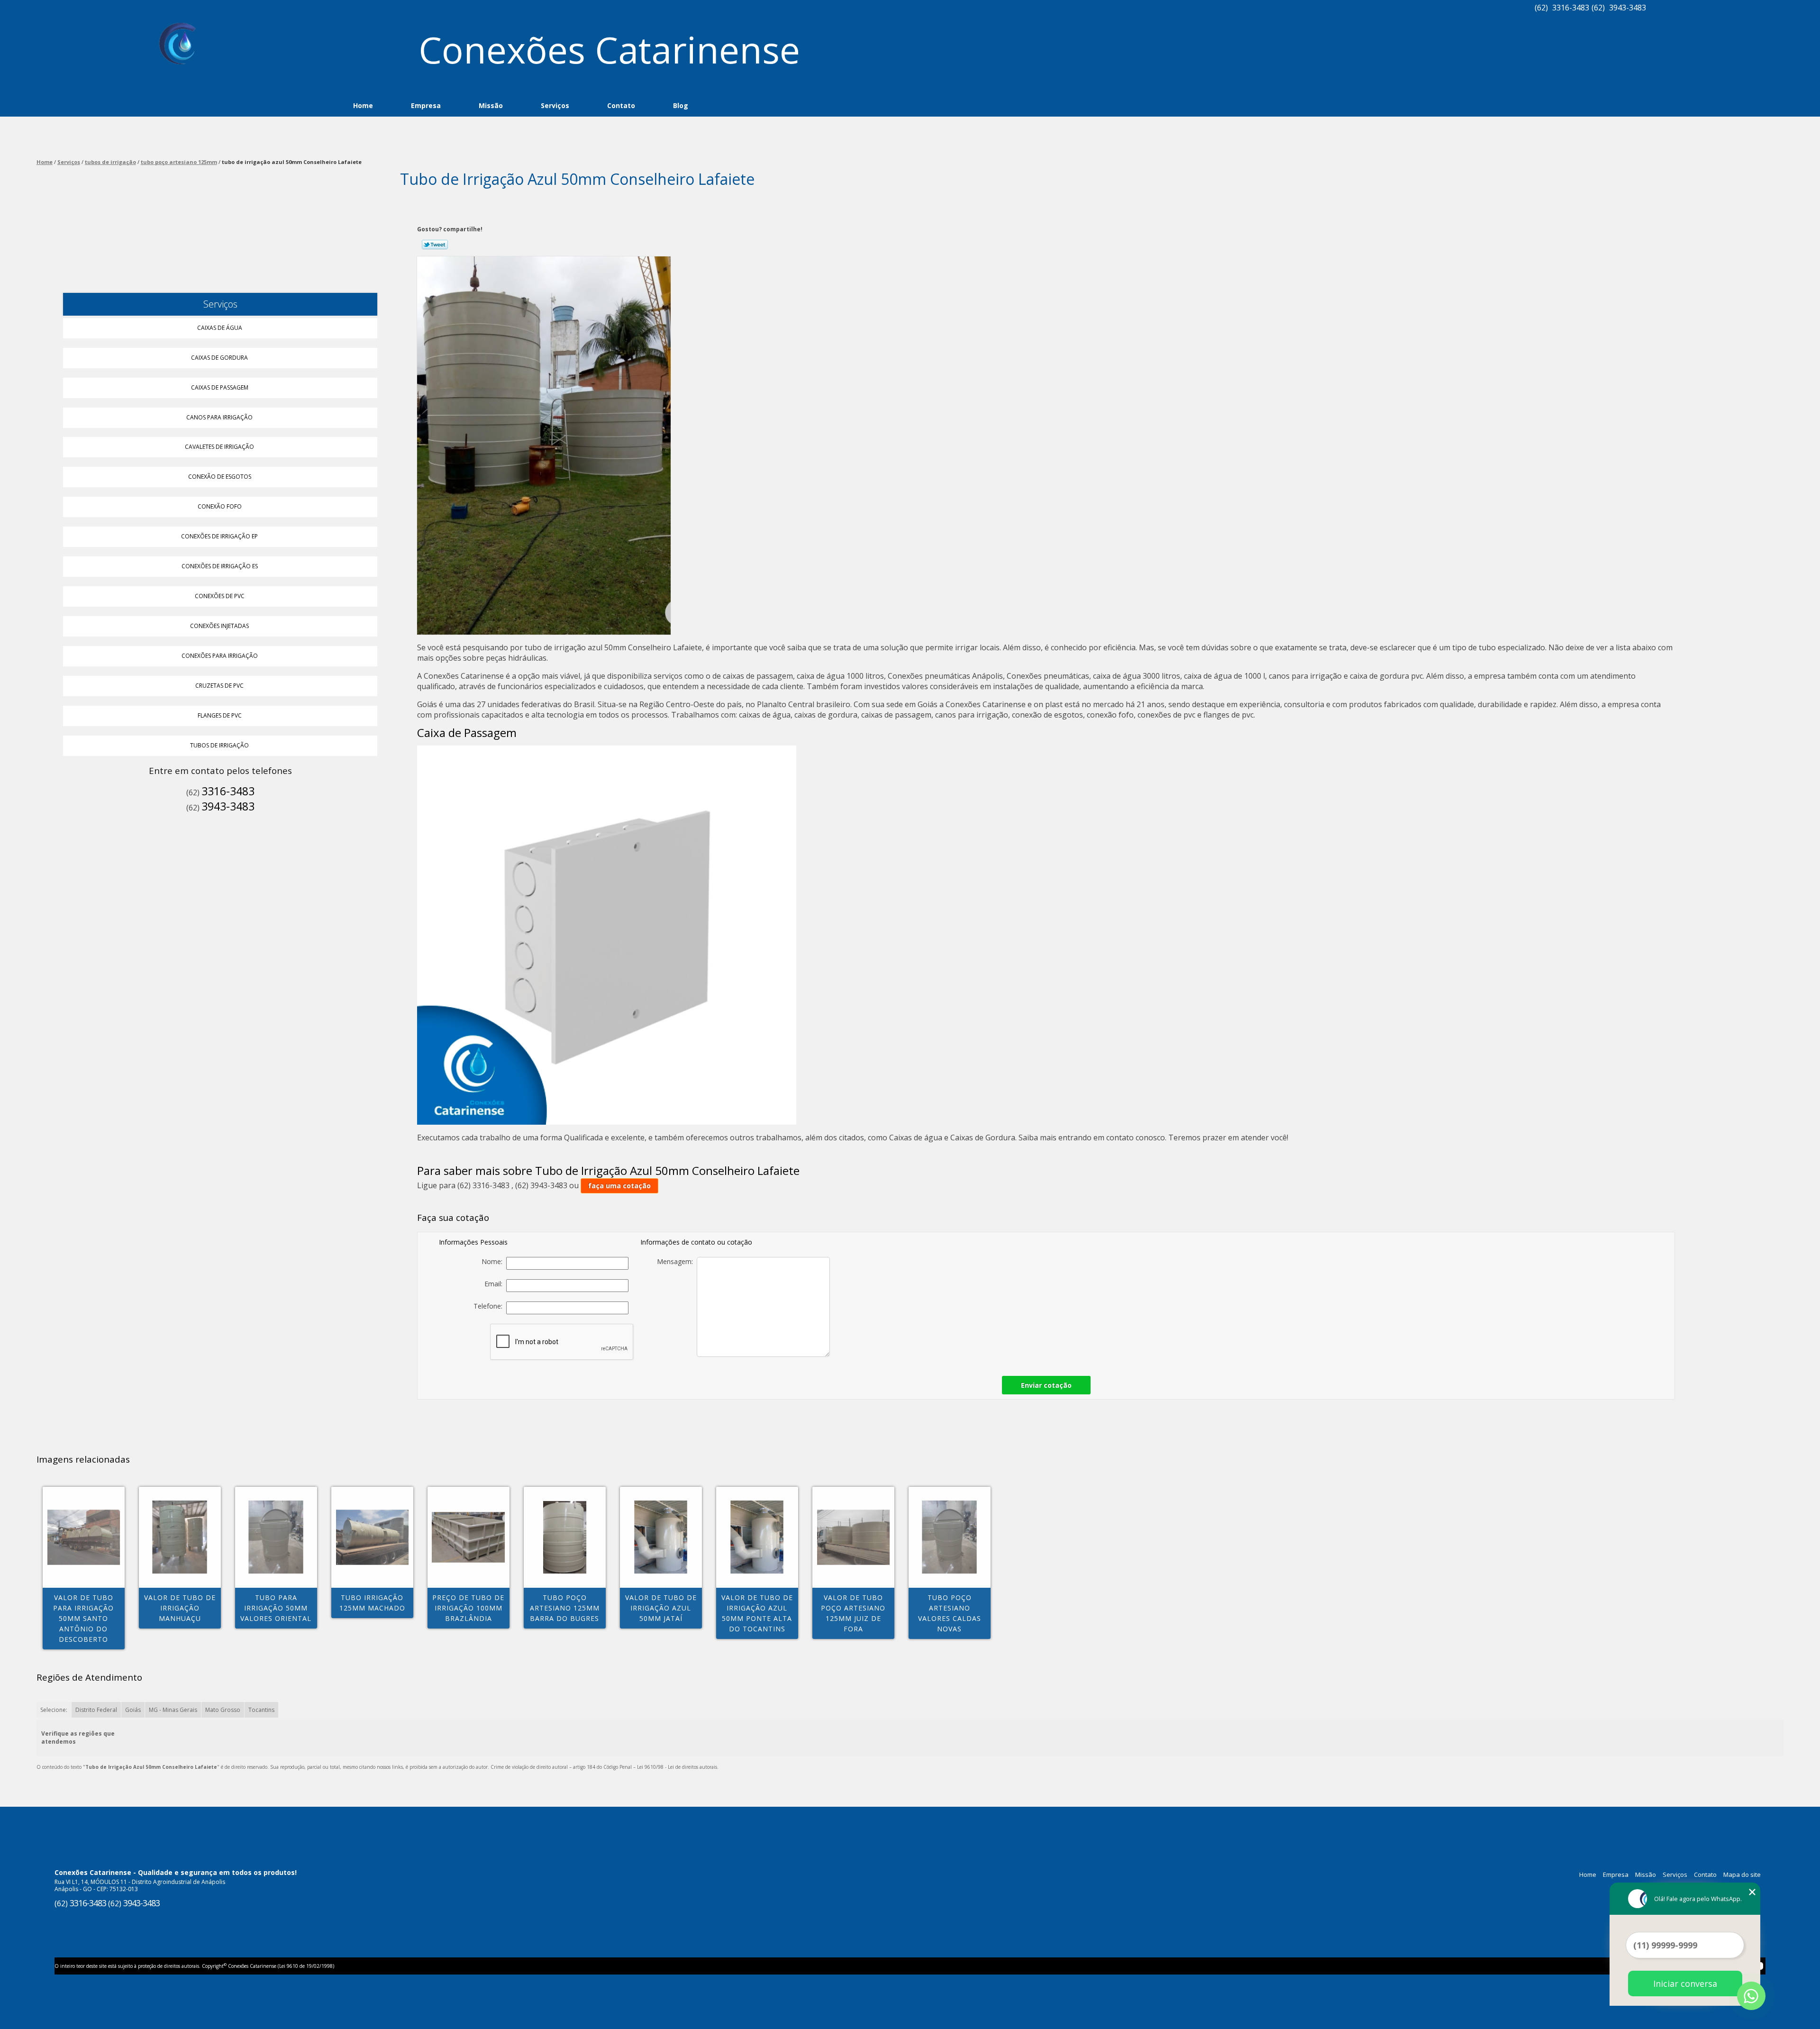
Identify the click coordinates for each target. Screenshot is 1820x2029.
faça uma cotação (619, 1186)
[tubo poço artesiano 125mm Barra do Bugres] (565, 1537)
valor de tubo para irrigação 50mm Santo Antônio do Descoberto (83, 1618)
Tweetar (435, 245)
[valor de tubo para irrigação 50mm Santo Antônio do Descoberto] (84, 1537)
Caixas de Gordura (219, 358)
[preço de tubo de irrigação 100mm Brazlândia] (469, 1537)
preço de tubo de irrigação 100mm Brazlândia (468, 1608)
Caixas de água (220, 328)
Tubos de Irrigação (219, 745)
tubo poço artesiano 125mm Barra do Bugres (565, 1608)
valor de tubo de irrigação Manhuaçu (180, 1608)
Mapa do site (1742, 1874)
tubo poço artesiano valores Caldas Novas (950, 1613)
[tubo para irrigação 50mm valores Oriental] (276, 1537)
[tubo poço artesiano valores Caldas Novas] (950, 1537)
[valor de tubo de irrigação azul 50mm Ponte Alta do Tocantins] (757, 1537)
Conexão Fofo (220, 506)
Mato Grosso (223, 1710)
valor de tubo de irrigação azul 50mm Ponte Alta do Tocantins (757, 1613)
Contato (621, 105)
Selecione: (54, 1710)
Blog (681, 105)
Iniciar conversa (1685, 1984)
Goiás (133, 1710)
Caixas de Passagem (220, 387)
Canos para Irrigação (219, 417)
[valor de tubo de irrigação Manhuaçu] (180, 1537)
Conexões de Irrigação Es (220, 566)
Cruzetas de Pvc (219, 686)
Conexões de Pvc (220, 596)
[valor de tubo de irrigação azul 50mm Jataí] (661, 1537)
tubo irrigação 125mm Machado (372, 1603)
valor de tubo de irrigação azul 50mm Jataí (661, 1608)
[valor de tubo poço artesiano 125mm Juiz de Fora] (853, 1537)
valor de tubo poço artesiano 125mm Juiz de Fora (853, 1613)
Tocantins (261, 1710)
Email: (495, 1284)
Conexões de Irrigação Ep (219, 536)
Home (363, 105)
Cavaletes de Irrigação (219, 447)
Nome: (494, 1261)
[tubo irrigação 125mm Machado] (372, 1537)
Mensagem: (677, 1261)
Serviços (555, 105)
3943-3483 (1628, 8)
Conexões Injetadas (219, 626)
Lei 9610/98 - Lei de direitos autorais (677, 1767)
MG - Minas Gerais (173, 1710)
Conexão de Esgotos (220, 477)
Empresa (426, 105)
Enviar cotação (1046, 1385)
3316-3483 (1571, 8)
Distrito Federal (96, 1710)
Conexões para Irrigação (220, 656)
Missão (491, 105)
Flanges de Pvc (220, 715)
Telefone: (490, 1306)
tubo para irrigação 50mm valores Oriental (276, 1608)
